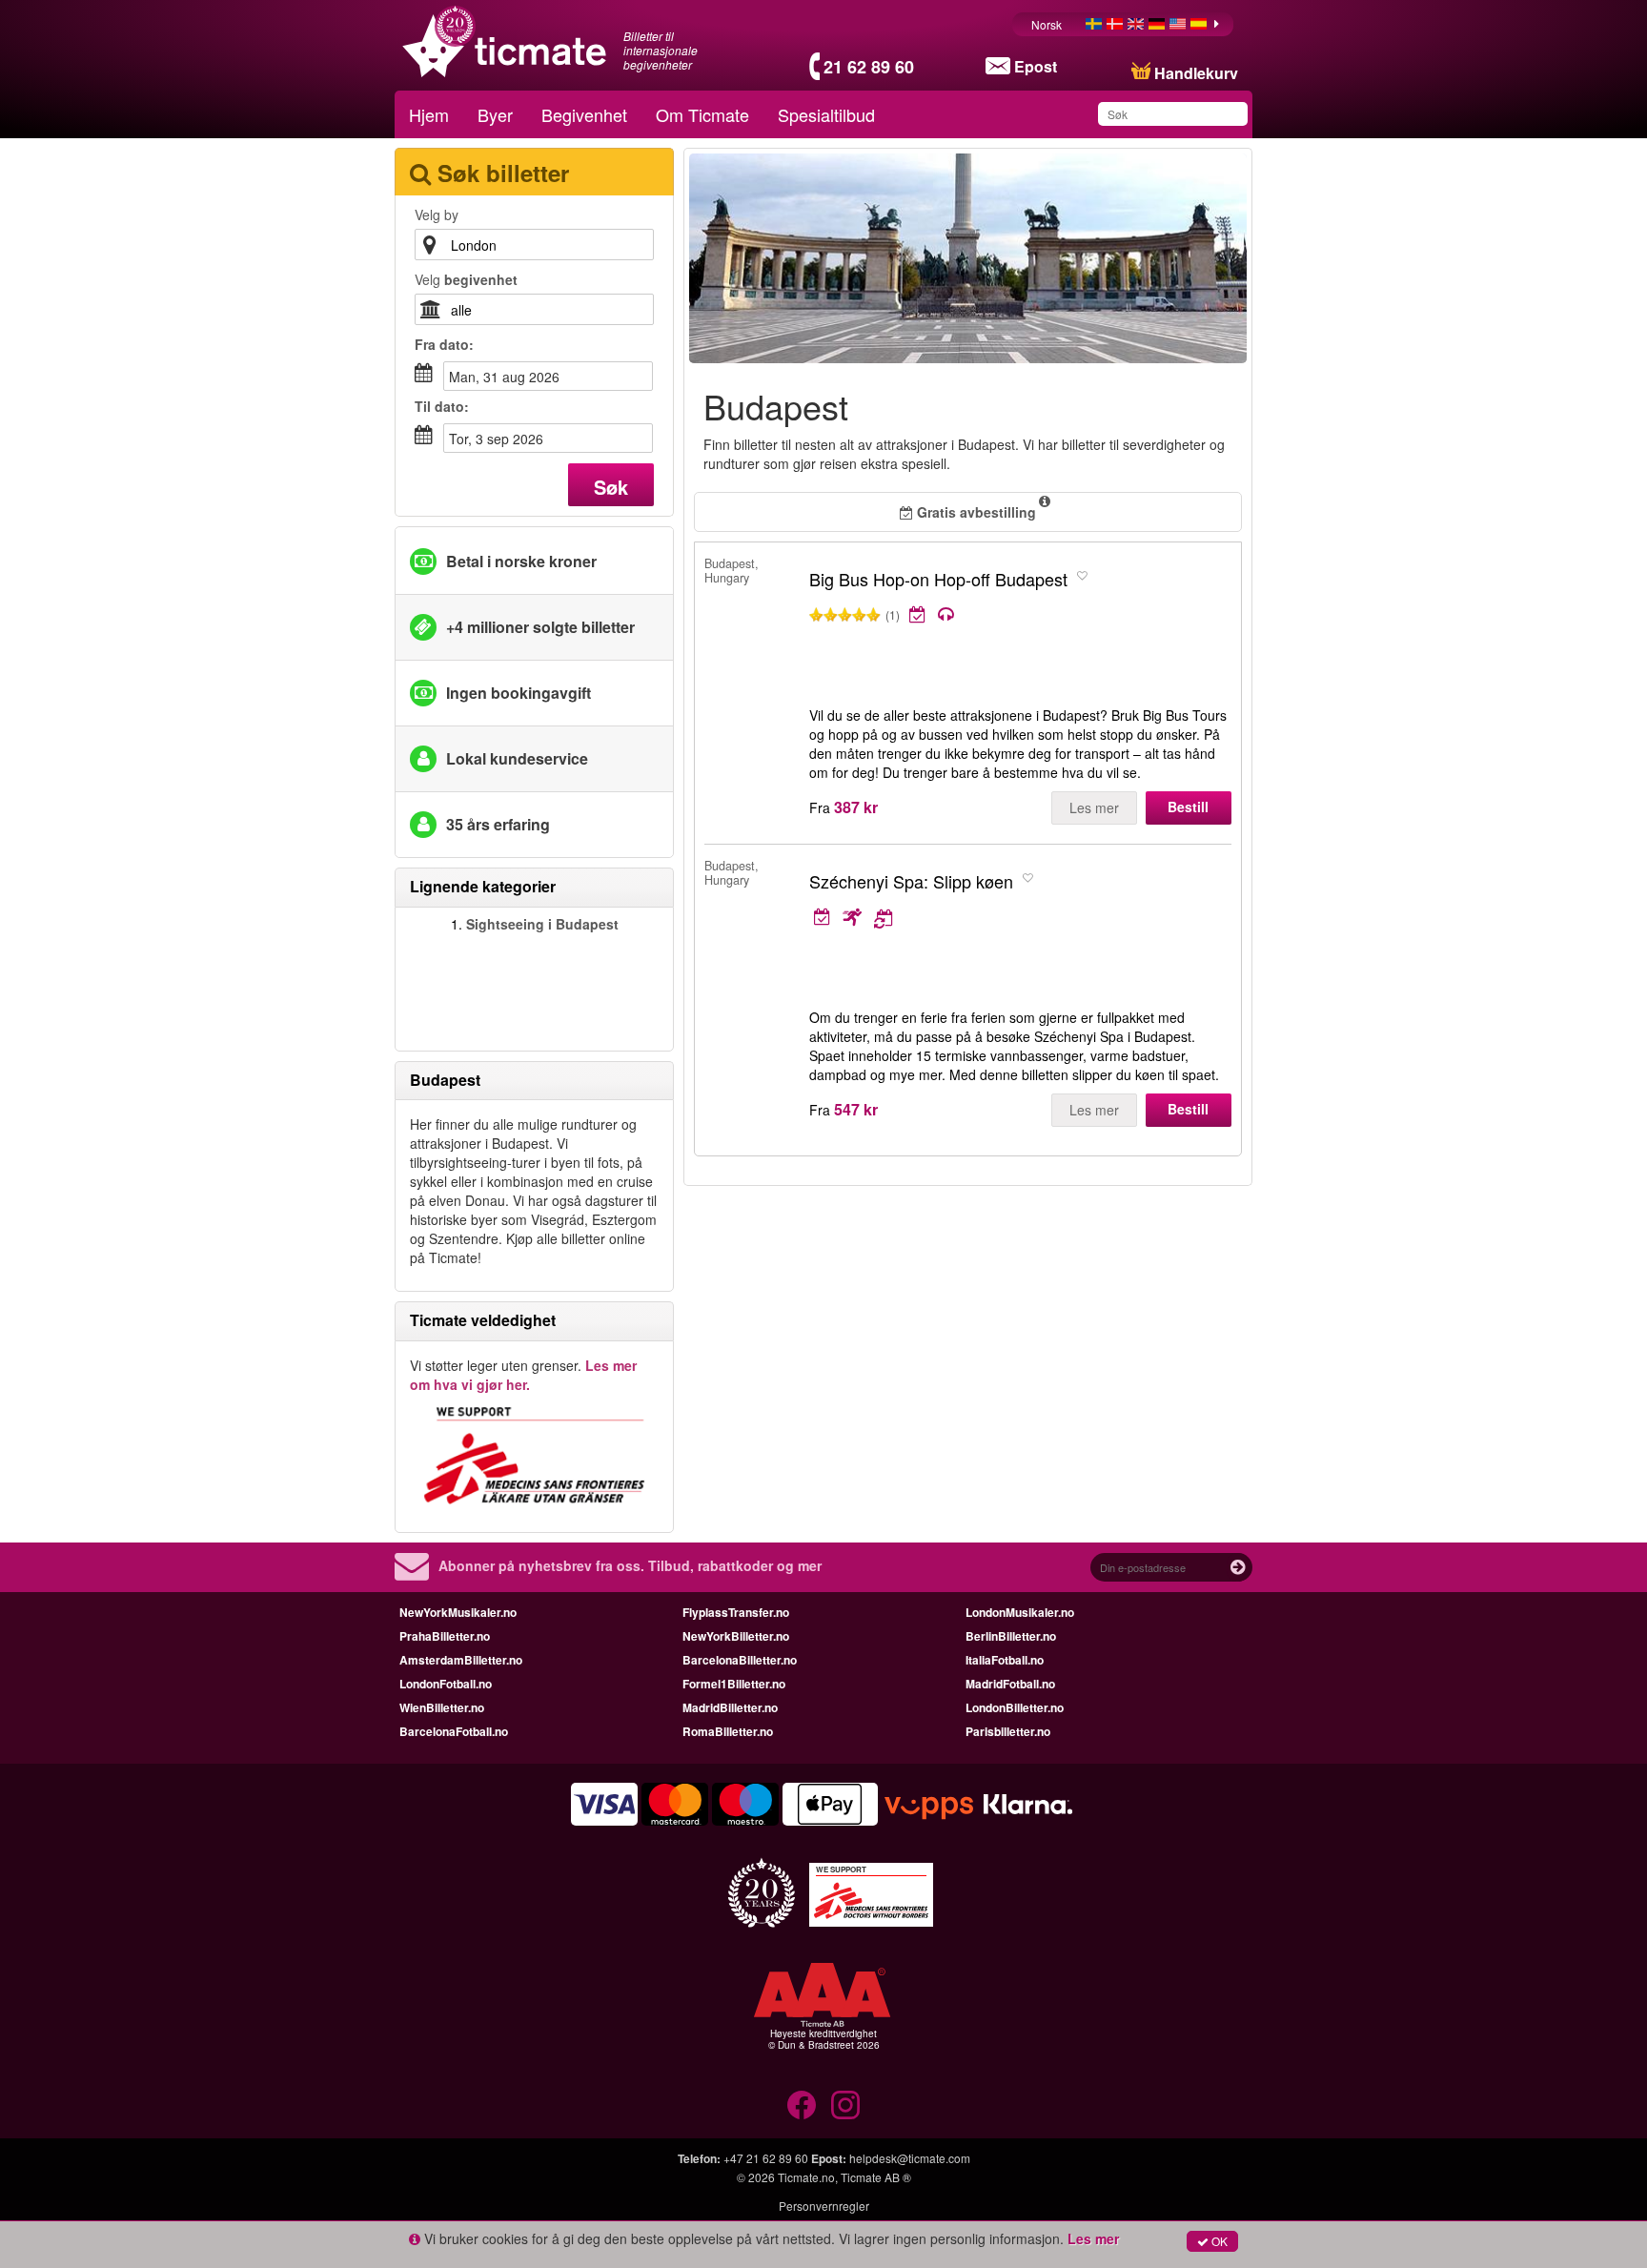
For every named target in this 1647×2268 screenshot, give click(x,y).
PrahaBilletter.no (445, 1636)
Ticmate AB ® (876, 2177)
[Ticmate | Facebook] (802, 2105)
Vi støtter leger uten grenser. (523, 1375)
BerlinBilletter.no (1011, 1636)
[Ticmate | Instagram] (845, 2105)
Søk (611, 487)
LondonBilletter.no (1015, 1707)
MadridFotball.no (1010, 1684)
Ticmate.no (806, 2177)
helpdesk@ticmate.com (910, 2158)
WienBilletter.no (442, 1707)
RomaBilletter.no (728, 1731)
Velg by (437, 215)
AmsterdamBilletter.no (461, 1660)
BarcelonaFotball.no (454, 1731)
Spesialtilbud (826, 114)
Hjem (429, 114)
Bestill (1188, 807)
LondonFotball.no (446, 1684)
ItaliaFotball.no (1005, 1660)
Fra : (444, 344)
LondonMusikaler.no (1020, 1612)
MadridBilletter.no (730, 1707)
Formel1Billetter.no (734, 1684)
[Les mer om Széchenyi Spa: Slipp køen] (981, 917)
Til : (442, 406)
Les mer (1094, 807)
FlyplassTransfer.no (736, 1612)
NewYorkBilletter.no (736, 1636)
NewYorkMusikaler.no (458, 1612)
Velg (466, 279)
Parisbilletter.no (1008, 1731)
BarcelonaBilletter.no (740, 1660)
